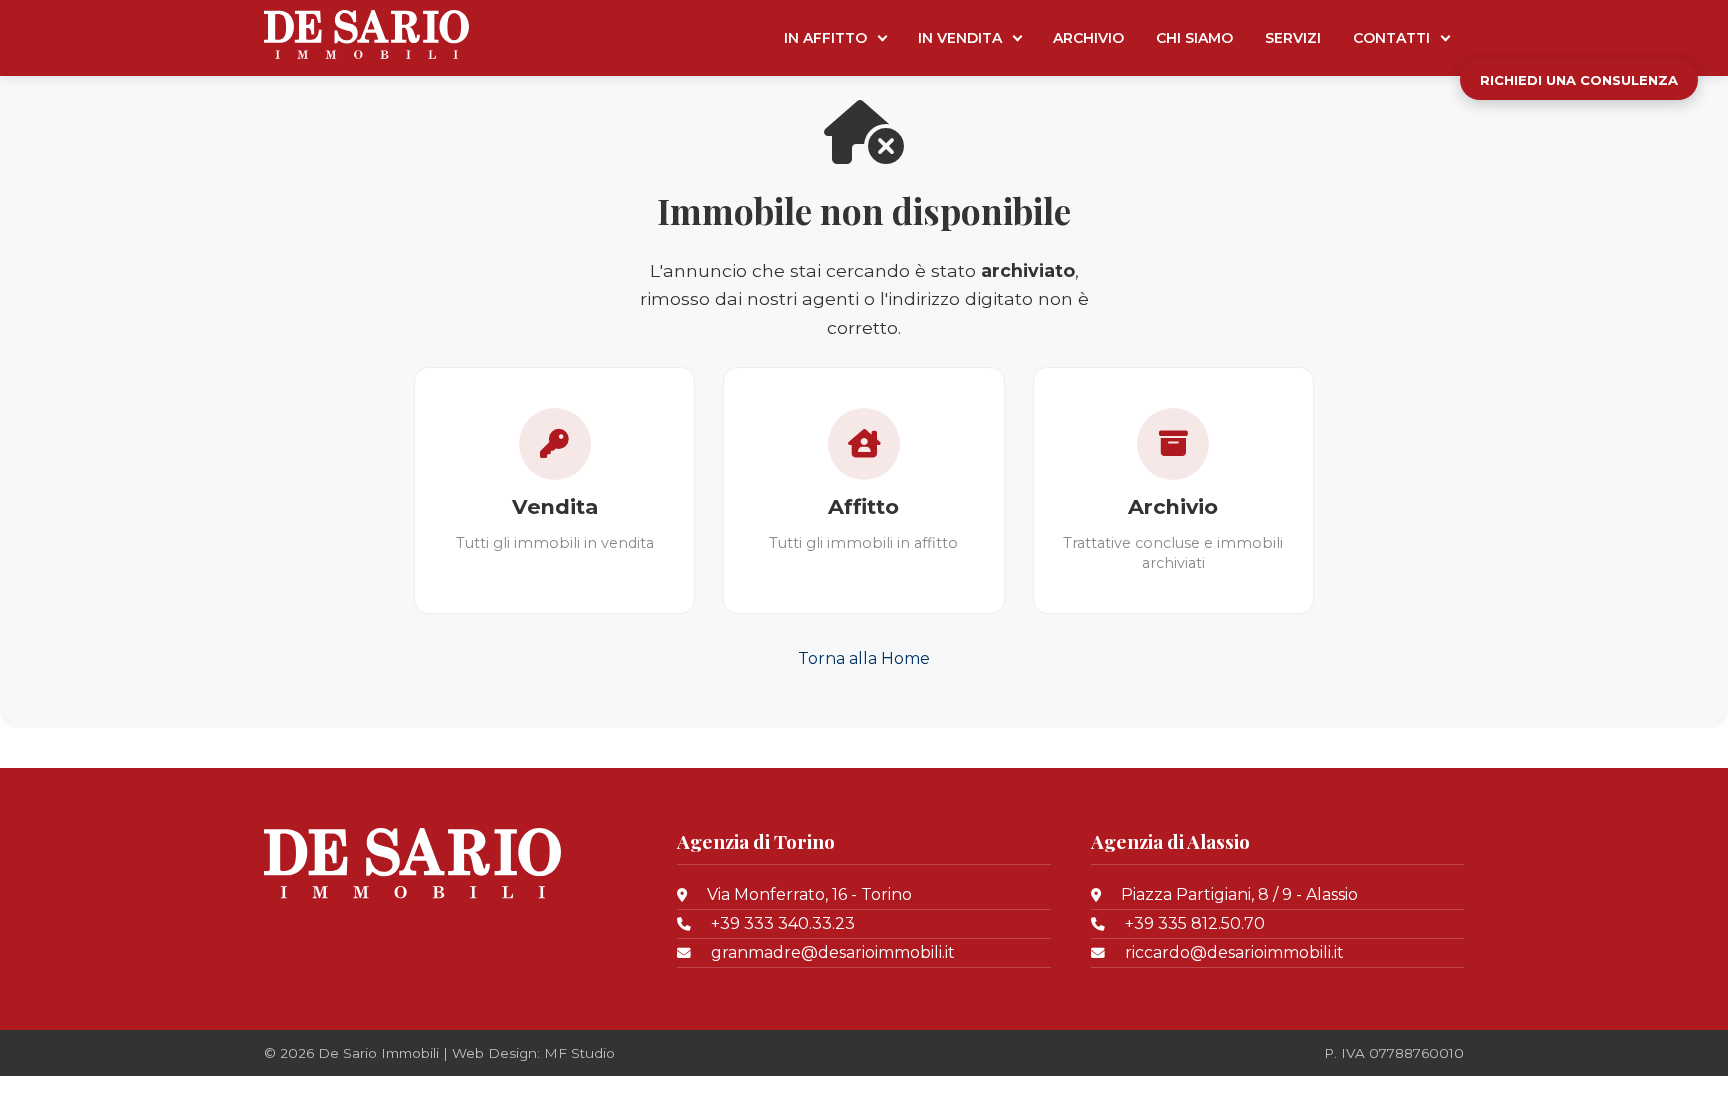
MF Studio (579, 1053)
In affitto (825, 38)
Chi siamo (1194, 38)
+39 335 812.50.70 (1195, 923)
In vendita (960, 38)
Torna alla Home (864, 658)
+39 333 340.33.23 (783, 923)
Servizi (1293, 38)
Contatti (1391, 38)
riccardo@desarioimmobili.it (1234, 952)
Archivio (1088, 38)
